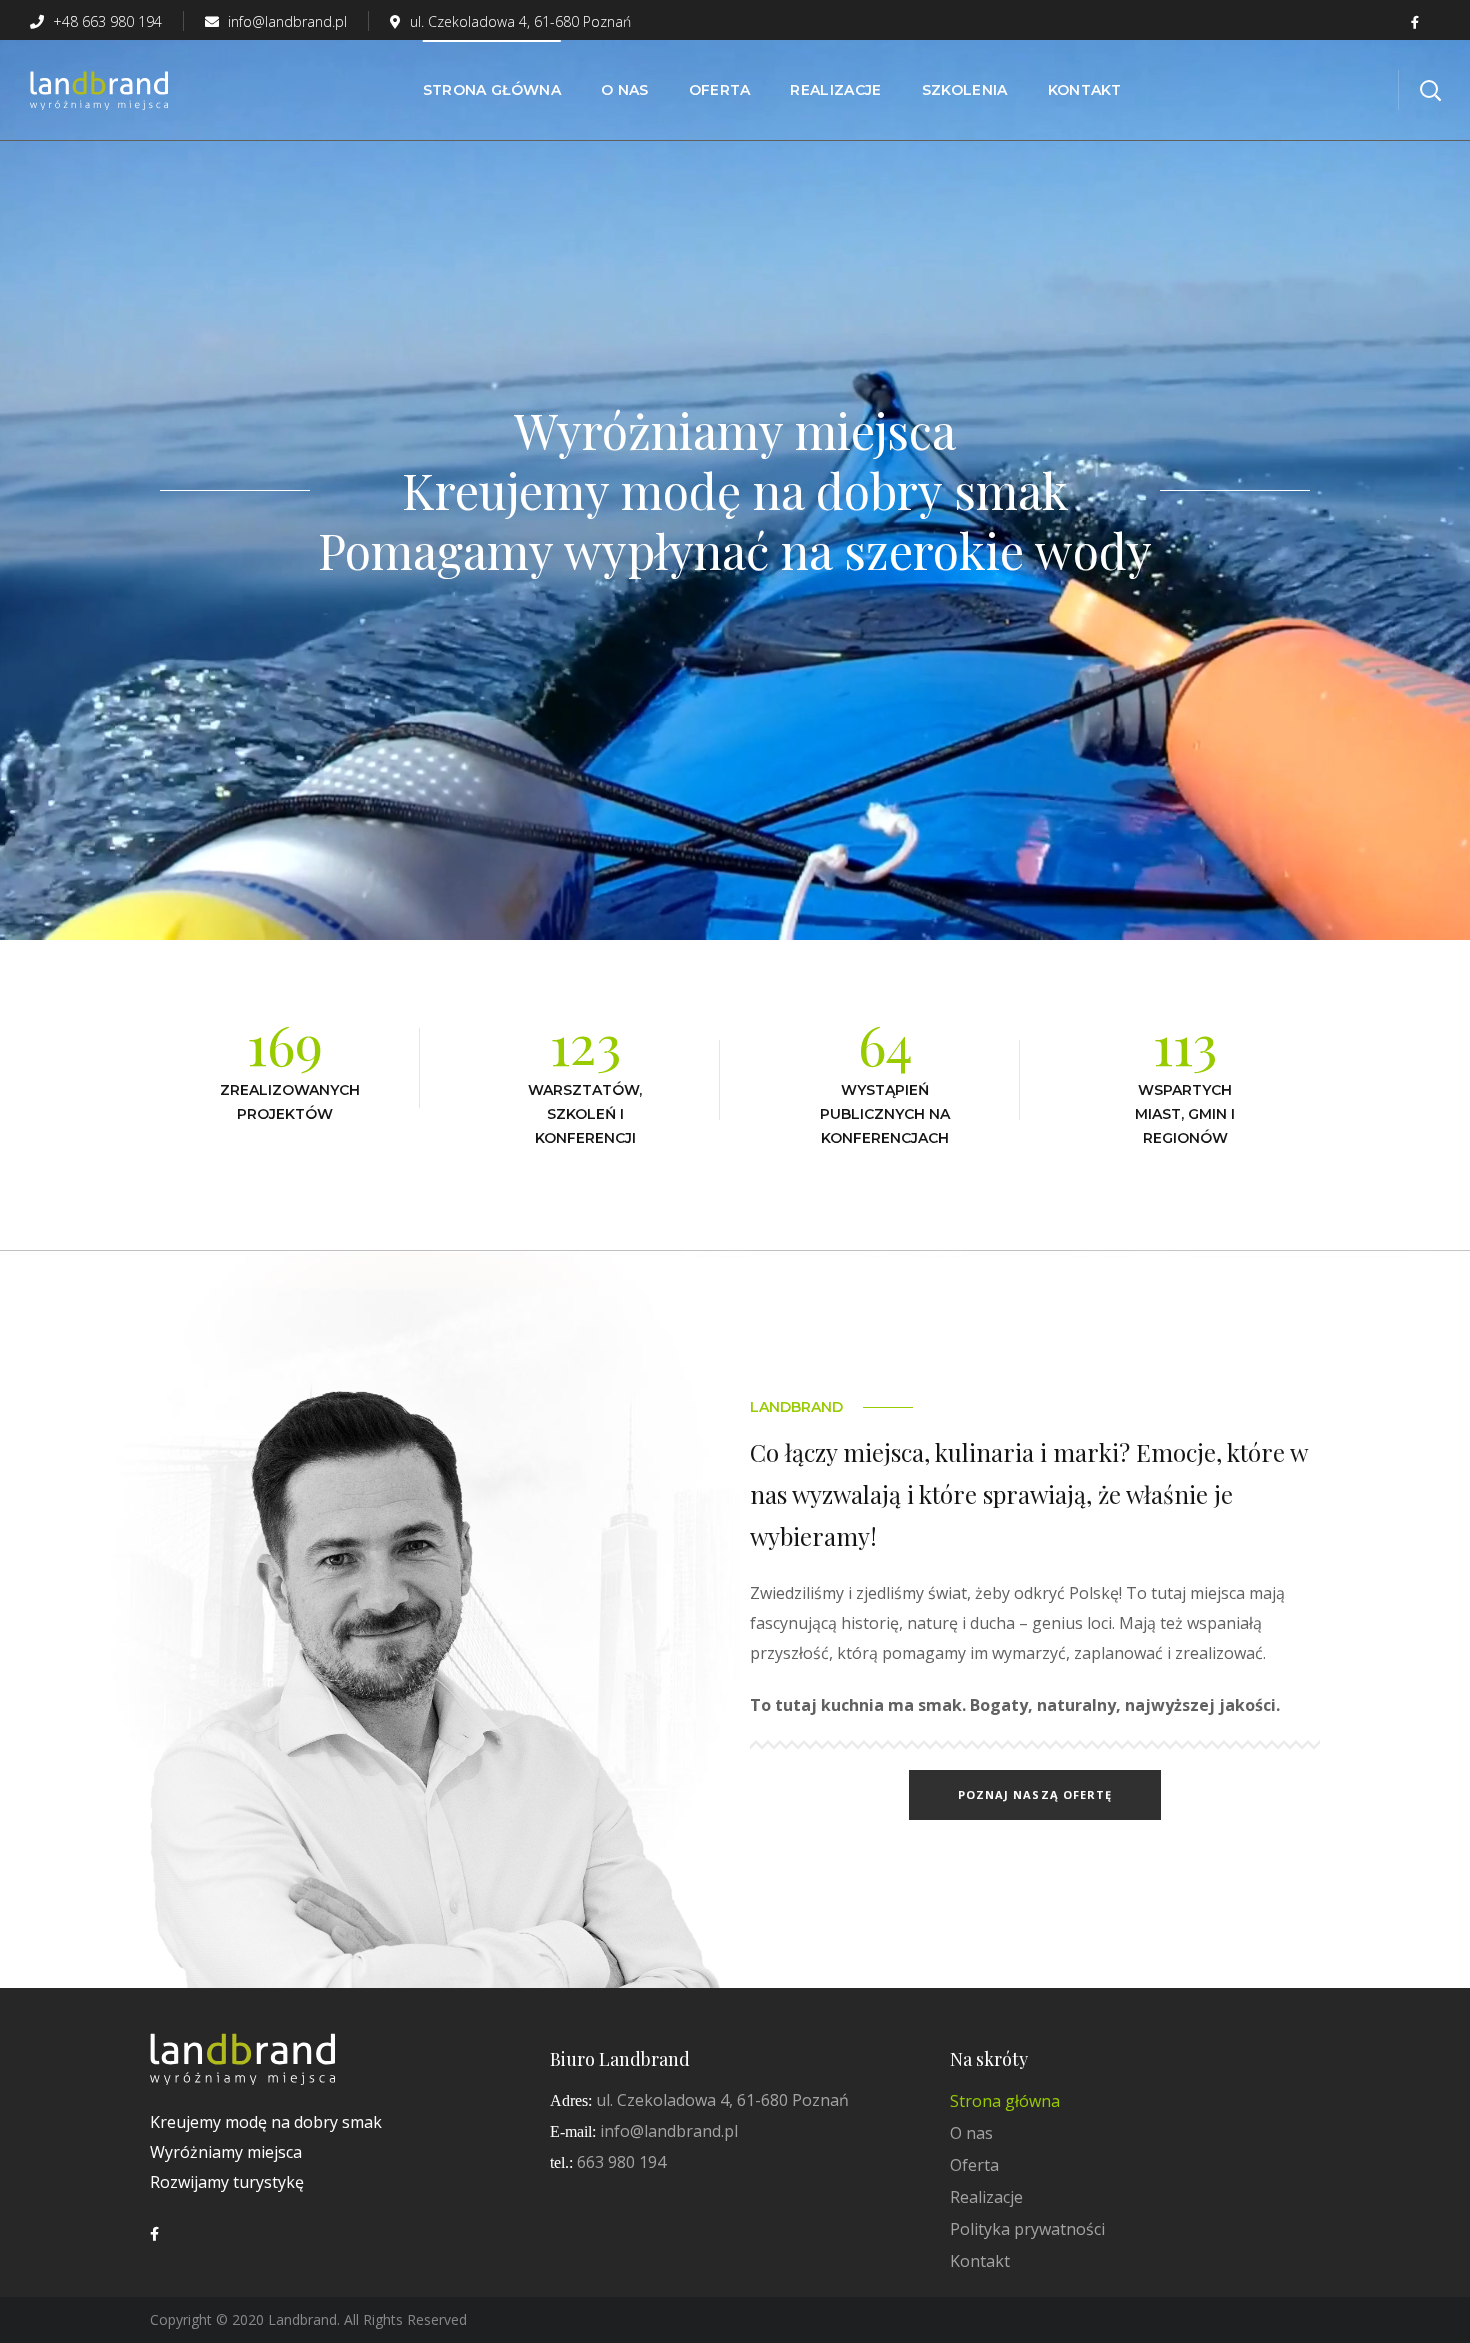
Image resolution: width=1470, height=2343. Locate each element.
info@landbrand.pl (285, 21)
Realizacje (986, 2197)
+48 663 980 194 (105, 21)
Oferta (974, 2165)
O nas (971, 2133)
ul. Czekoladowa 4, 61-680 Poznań (520, 21)
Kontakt (980, 2261)
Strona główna (1005, 2101)
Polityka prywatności (1027, 2229)
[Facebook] (154, 2234)
